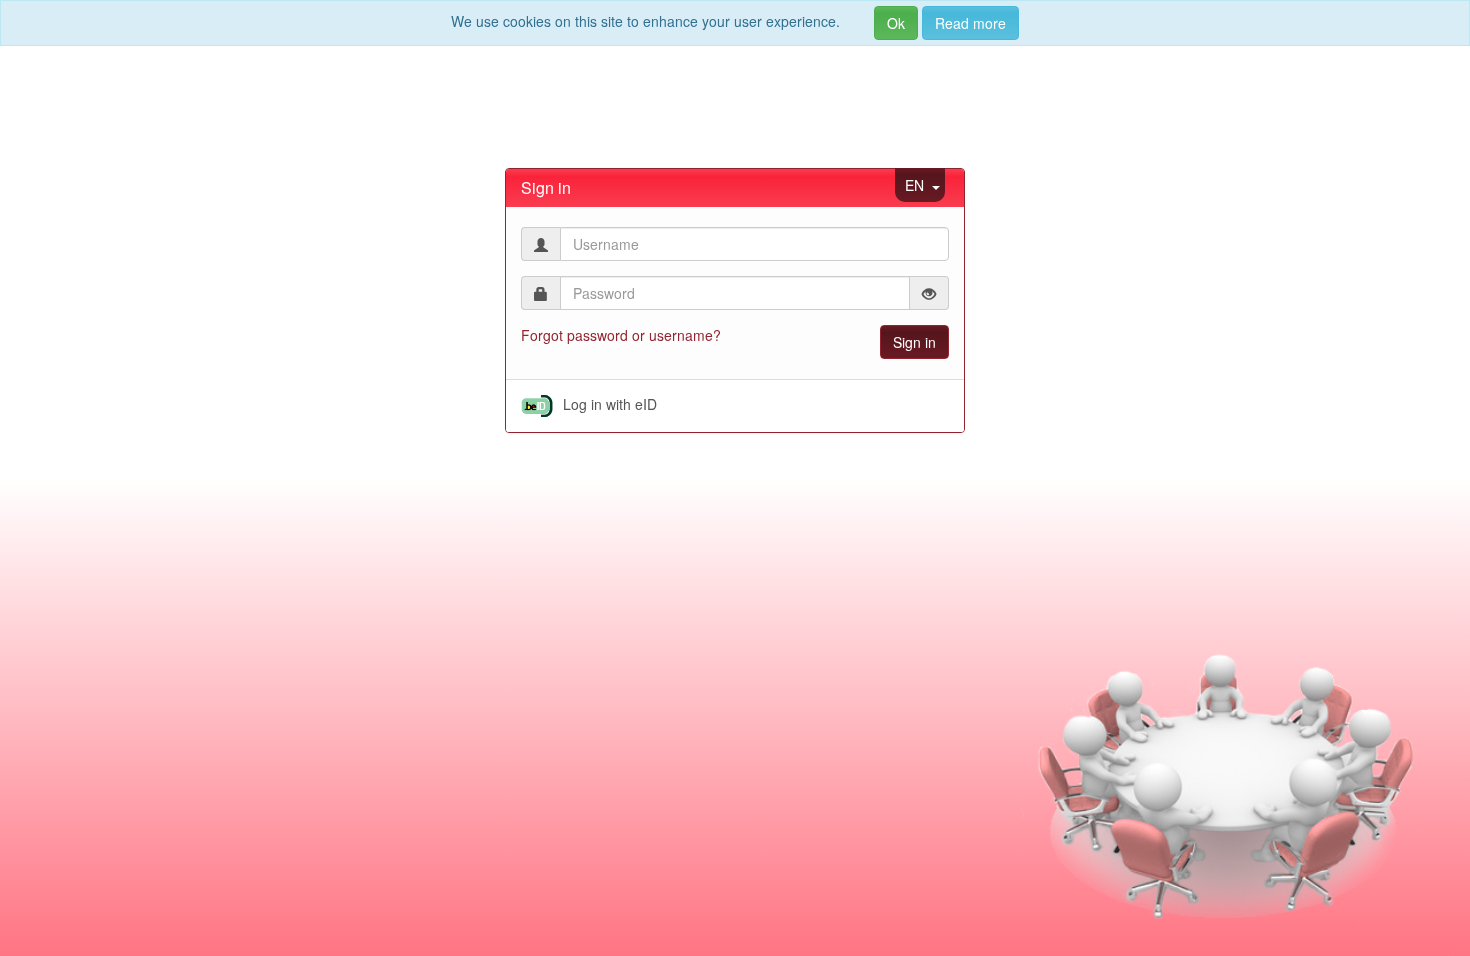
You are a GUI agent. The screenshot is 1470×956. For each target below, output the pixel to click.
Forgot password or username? (621, 335)
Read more (970, 23)
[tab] (735, 188)
